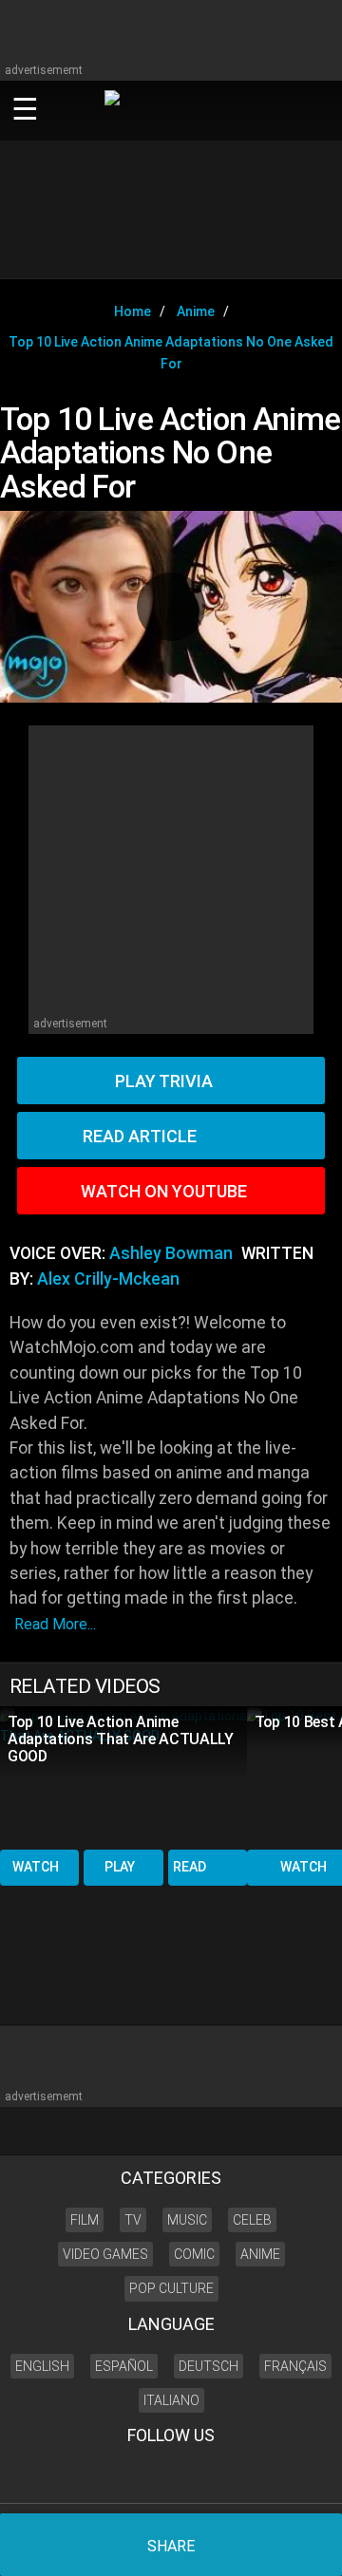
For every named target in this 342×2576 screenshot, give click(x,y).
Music (187, 2220)
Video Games (105, 2254)
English (42, 2366)
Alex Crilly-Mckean (108, 1279)
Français (295, 2366)
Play (120, 1867)
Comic (194, 2254)
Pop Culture (171, 2288)
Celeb (252, 2220)
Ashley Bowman (171, 1253)
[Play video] (171, 607)
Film (85, 2220)
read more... (55, 1624)
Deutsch (209, 2366)
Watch (36, 1867)
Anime (260, 2254)
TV (133, 2220)
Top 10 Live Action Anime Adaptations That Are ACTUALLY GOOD (121, 1739)
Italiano (171, 2400)
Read (190, 1867)
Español (124, 2366)
